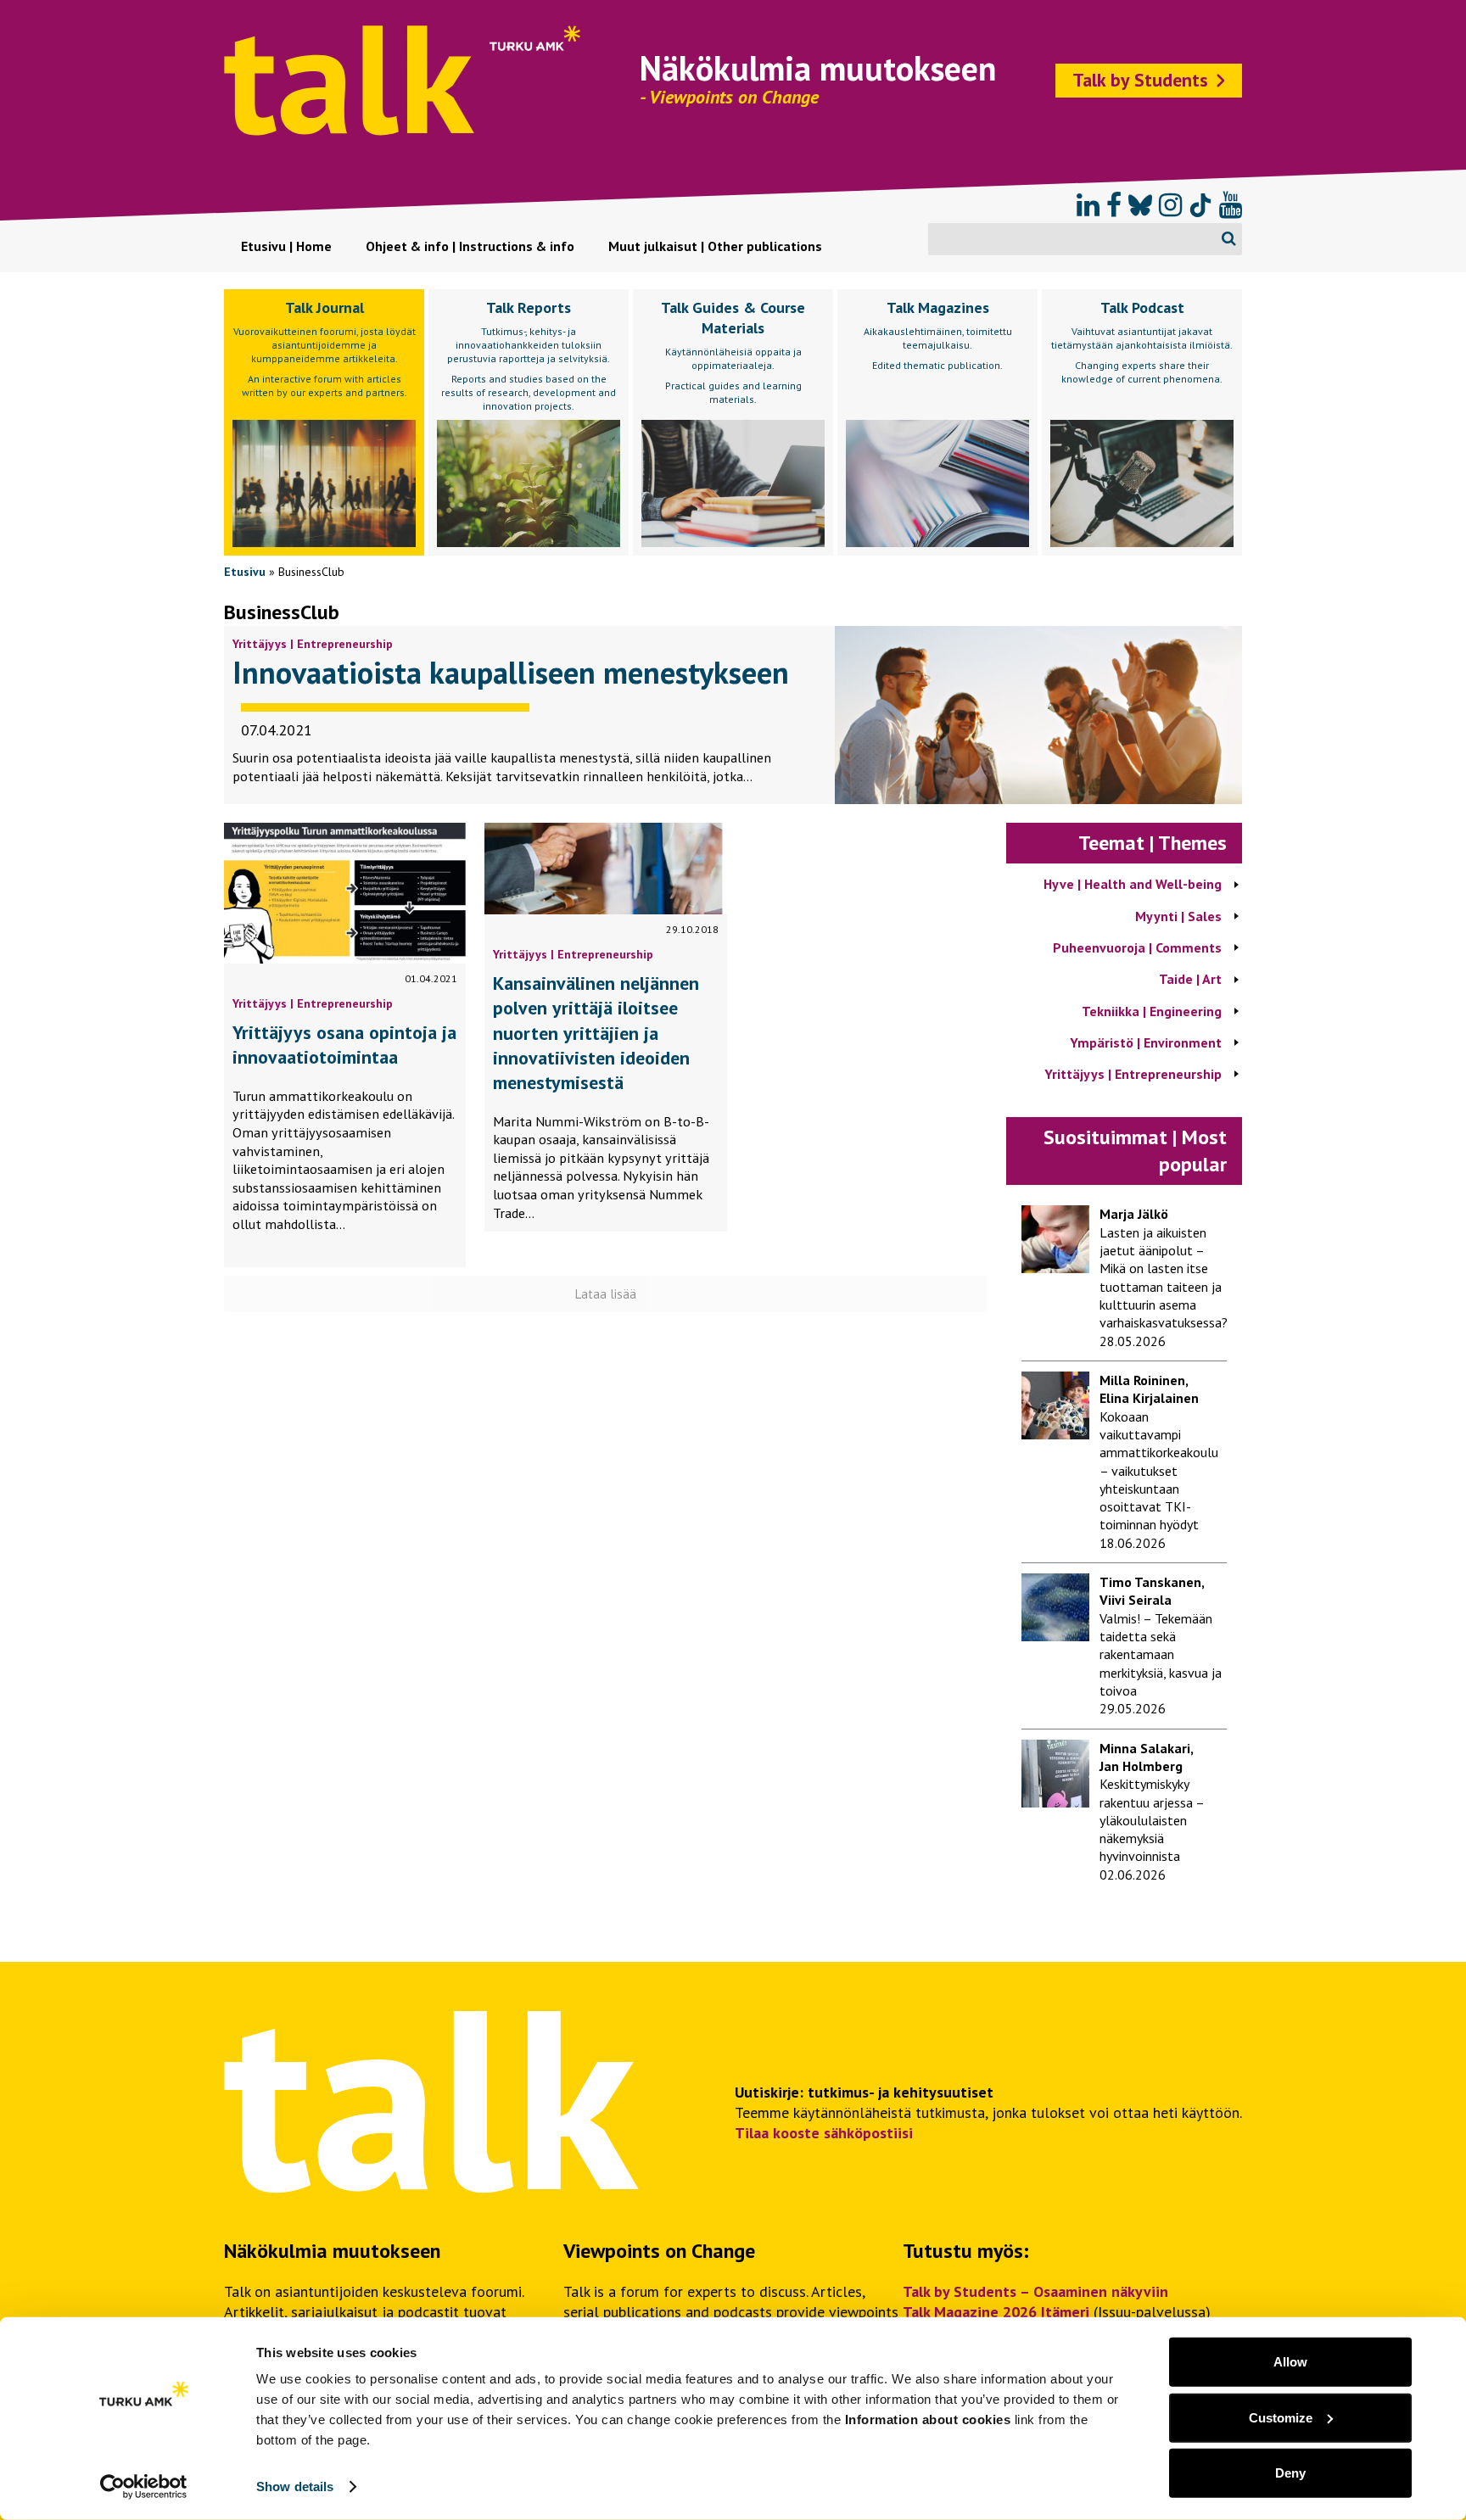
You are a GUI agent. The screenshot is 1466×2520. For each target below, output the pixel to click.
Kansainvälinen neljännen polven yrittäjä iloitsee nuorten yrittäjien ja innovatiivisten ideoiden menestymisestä (596, 1033)
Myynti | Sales (1178, 916)
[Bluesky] (1140, 205)
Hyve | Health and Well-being (1133, 884)
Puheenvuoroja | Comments (1137, 947)
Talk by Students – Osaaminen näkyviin (1035, 2291)
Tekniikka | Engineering (1152, 1011)
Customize (1281, 2417)
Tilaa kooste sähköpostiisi (824, 2133)
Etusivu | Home (286, 246)
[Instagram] (1170, 205)
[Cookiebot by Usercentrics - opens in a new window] (144, 2487)
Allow (1290, 2362)
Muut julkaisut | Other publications (715, 246)
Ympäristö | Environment (1146, 1042)
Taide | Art (1190, 979)
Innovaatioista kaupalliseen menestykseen (511, 672)
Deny (1290, 2473)
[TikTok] (1200, 205)
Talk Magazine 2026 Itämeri (996, 2312)
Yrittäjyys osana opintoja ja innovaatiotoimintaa (344, 1045)
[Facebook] (1114, 205)
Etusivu (245, 572)
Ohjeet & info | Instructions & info (470, 246)
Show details (295, 2486)
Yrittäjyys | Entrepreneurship (313, 644)
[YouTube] (1231, 205)
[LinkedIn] (1088, 205)
